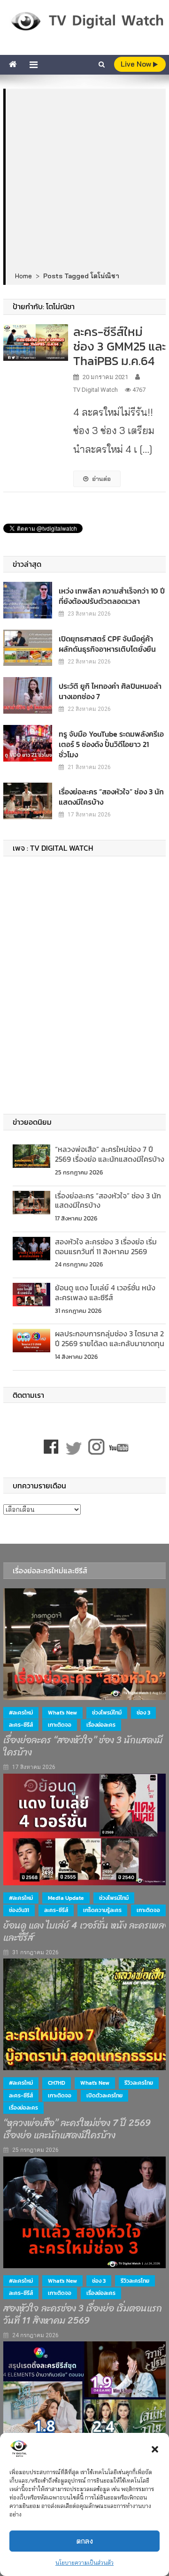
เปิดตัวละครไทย (104, 2096)
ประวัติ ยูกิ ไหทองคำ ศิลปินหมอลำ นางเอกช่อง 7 (110, 691)
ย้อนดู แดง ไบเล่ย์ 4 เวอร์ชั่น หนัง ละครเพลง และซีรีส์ (105, 1292)
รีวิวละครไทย (139, 2083)
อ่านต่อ (101, 479)
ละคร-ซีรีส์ (21, 1725)
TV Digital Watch (96, 390)
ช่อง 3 (143, 1713)
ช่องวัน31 (19, 1910)
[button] (155, 2449)
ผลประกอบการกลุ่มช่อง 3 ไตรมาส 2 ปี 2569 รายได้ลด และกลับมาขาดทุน (110, 1338)
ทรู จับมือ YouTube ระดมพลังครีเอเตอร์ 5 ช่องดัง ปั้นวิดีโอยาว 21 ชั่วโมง (111, 744)
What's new (62, 1713)
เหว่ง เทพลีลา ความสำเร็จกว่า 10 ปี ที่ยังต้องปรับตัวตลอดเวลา (112, 596)
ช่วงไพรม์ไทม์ (107, 1713)
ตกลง (85, 2541)
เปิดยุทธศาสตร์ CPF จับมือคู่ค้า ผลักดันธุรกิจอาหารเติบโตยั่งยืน (107, 644)
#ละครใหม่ (21, 1713)
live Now (137, 64)
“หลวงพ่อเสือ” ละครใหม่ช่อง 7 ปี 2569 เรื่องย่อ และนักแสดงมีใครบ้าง (110, 1154)
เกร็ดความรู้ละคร (102, 1910)
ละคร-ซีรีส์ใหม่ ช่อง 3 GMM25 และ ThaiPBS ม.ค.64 (119, 346)
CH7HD (57, 2083)
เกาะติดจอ (60, 1725)
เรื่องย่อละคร (101, 1725)
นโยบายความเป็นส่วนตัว (84, 2563)
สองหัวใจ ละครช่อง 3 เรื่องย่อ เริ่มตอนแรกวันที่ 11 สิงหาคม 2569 (106, 1246)
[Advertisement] (84, 181)
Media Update (66, 1898)
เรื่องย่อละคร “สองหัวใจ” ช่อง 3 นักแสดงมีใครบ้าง (111, 797)
